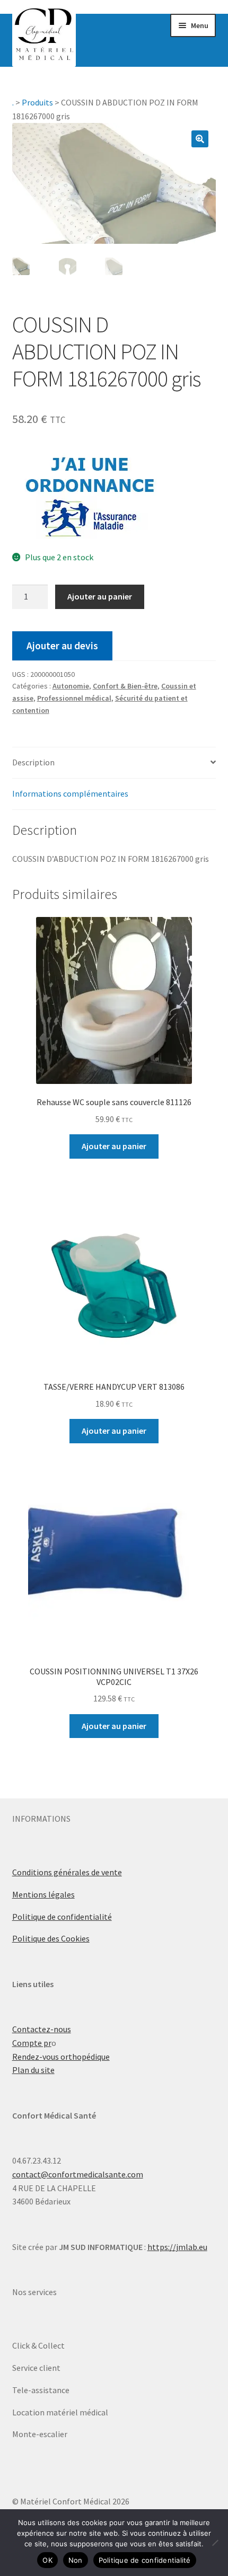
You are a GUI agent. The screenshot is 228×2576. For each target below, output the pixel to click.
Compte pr (32, 2043)
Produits (37, 102)
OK (47, 2560)
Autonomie (71, 686)
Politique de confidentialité (62, 1917)
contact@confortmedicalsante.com (78, 2174)
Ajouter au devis (62, 646)
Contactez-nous (42, 2029)
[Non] (215, 2543)
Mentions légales (43, 1894)
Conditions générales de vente (67, 1872)
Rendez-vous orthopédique (61, 2057)
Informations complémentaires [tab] (70, 793)
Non (76, 2560)
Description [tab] (33, 762)
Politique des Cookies (51, 1938)
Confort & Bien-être (125, 686)
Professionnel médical (74, 698)
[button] (200, 139)
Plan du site (33, 2070)
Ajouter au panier (100, 596)
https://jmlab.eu (177, 2247)
